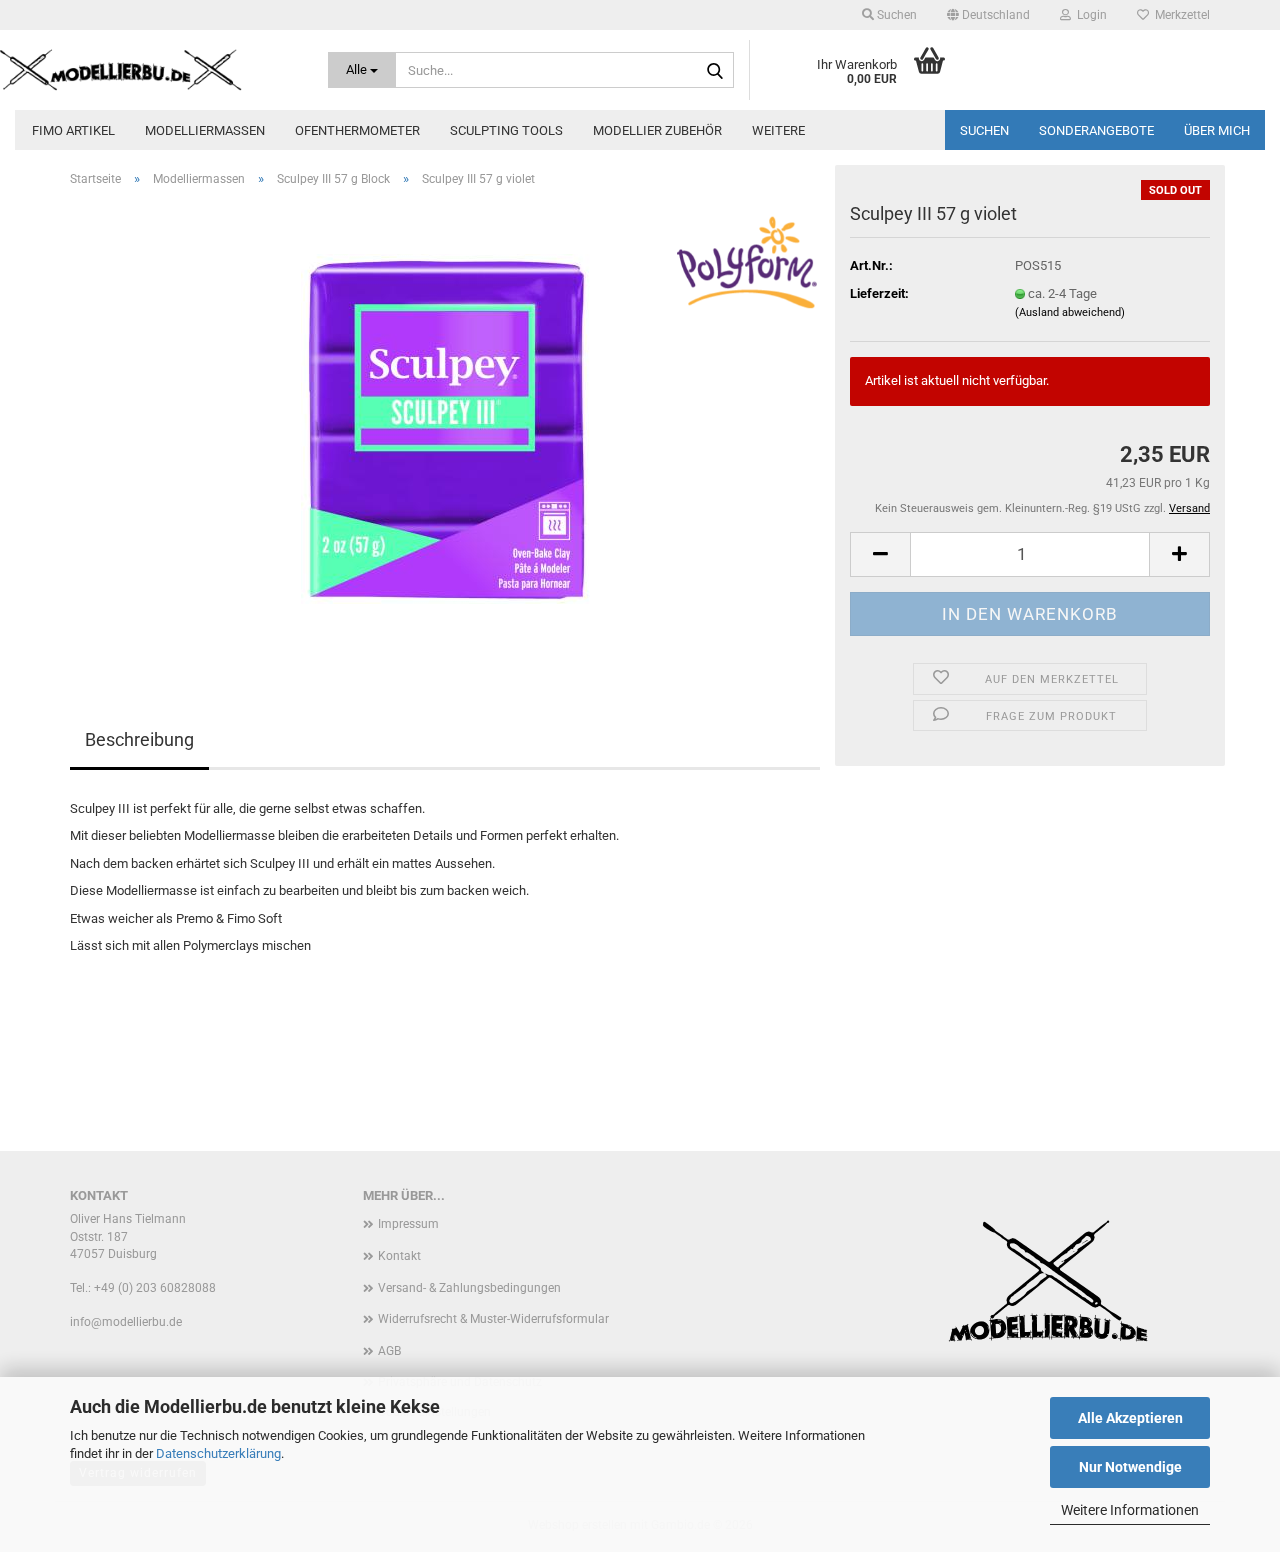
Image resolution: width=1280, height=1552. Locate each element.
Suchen (984, 130)
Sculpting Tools (506, 130)
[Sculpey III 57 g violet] (445, 427)
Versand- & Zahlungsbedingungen (469, 1288)
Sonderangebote (1096, 130)
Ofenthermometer (357, 130)
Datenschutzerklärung (218, 1453)
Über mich (1217, 130)
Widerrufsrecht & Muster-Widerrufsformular (493, 1319)
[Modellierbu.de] (149, 70)
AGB (389, 1351)
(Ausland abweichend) (1070, 312)
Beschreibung (139, 739)
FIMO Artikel (73, 130)
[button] (988, 15)
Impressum (408, 1224)
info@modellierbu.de (126, 1322)
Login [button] (1089, 15)
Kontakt (399, 1256)
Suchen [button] (895, 15)
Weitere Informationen (1130, 1510)
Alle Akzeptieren (1130, 1418)
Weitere (778, 130)
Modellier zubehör (657, 130)
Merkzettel (1179, 15)
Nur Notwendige (1130, 1467)
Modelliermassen (205, 130)
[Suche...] (715, 71)
